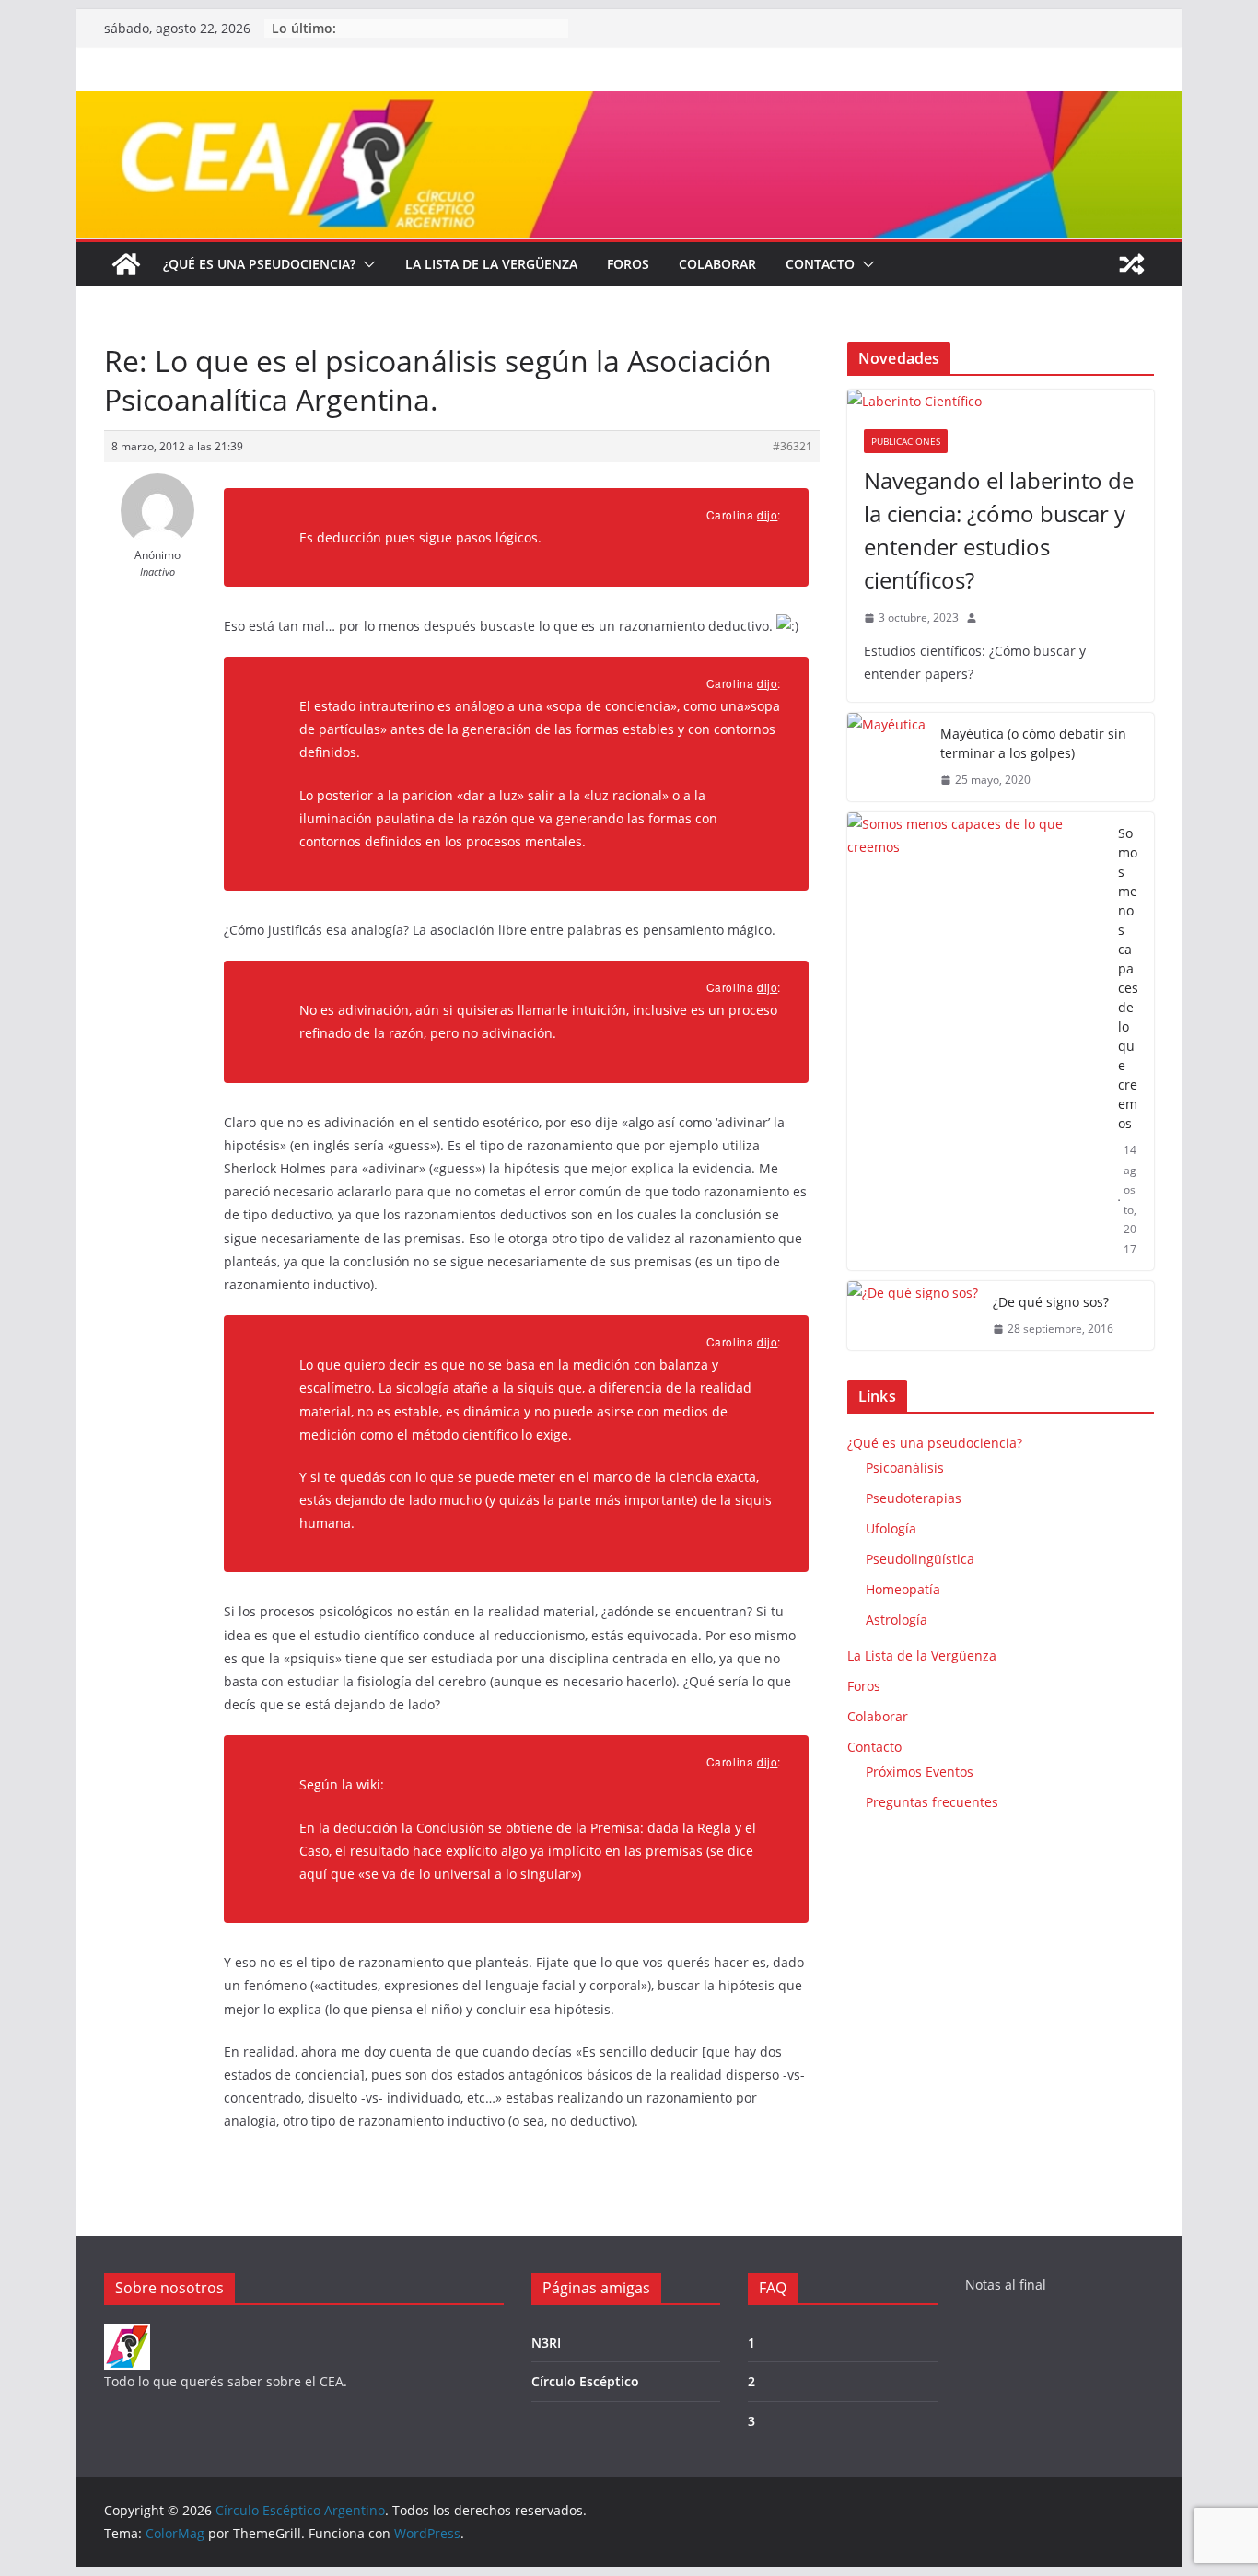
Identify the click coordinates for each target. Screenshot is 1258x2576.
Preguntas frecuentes (932, 1802)
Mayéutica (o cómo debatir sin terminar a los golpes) (1033, 743)
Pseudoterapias (914, 1498)
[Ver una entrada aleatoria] (1132, 264)
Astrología (897, 1620)
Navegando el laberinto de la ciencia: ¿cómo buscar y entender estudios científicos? (999, 530)
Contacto (820, 264)
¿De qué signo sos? (1051, 1302)
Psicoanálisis (905, 1468)
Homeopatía (903, 1589)
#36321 (792, 446)
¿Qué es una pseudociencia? (259, 264)
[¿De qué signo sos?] (913, 1316)
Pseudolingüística (920, 1559)
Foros (628, 264)
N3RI (546, 2343)
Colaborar (717, 264)
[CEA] (127, 2335)
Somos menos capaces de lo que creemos (1128, 978)
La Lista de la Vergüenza (491, 264)
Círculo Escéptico (585, 2381)
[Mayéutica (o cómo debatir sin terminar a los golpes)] (886, 757)
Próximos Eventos (920, 1772)
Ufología (891, 1528)
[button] (366, 264)
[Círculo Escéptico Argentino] (126, 264)
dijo (767, 514)
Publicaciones (906, 441)
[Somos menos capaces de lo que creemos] (975, 1042)
